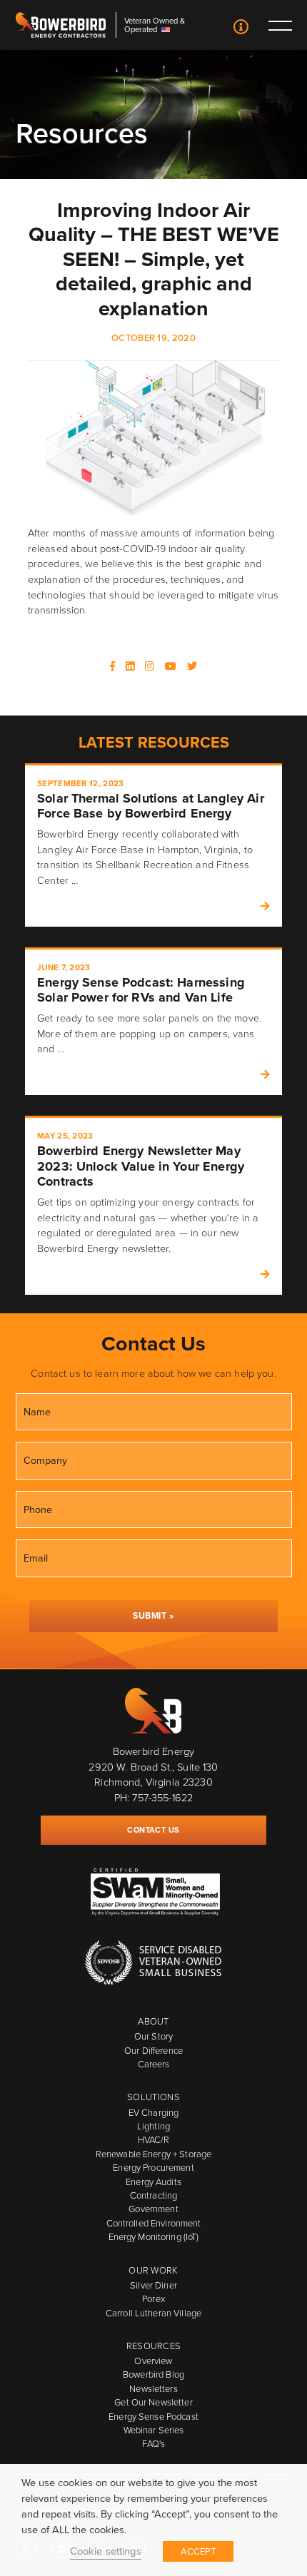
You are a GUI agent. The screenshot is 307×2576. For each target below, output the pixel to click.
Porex (153, 2299)
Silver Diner (153, 2285)
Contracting (153, 2195)
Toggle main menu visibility (280, 25)
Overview (153, 2361)
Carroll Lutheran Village (153, 2313)
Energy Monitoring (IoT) (154, 2237)
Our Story (153, 2036)
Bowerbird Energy (61, 25)
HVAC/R (154, 2140)
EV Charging (153, 2113)
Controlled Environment (154, 2223)
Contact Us (242, 28)
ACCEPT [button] (198, 2551)
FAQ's (154, 2444)
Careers (154, 2064)
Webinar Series (154, 2430)
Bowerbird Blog (153, 2374)
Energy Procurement (153, 2168)
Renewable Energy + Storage (153, 2154)
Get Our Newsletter (153, 2402)
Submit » (153, 1616)
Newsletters (153, 2389)
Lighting (153, 2126)
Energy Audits (153, 2182)
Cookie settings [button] (106, 2551)
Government (153, 2209)
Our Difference (153, 2051)
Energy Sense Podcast (153, 2417)
